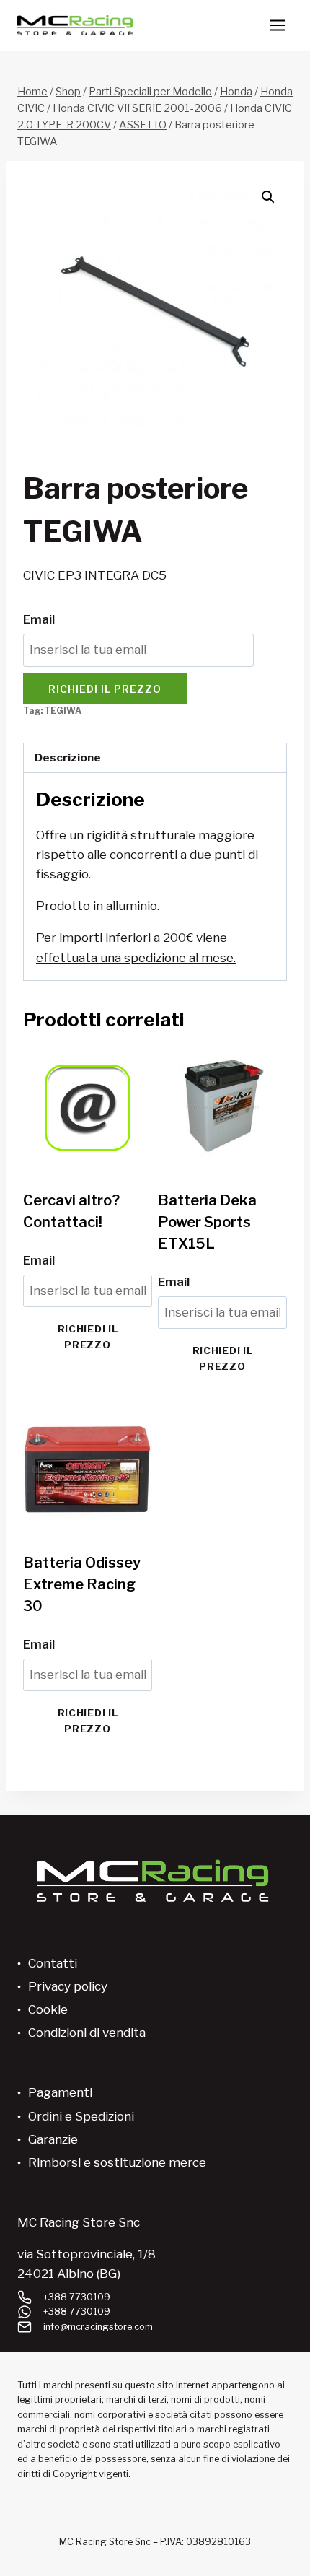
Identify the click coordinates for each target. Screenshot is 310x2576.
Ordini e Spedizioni (81, 2116)
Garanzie (53, 2139)
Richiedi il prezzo (105, 689)
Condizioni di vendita (87, 2033)
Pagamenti (60, 2092)
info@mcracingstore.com (98, 2327)
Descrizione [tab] (68, 757)
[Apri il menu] (277, 25)
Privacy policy (68, 1986)
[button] (268, 197)
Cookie (48, 2009)
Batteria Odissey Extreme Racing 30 (82, 1584)
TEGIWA (63, 711)
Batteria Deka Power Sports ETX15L (207, 1222)
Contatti (53, 1963)
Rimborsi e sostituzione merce (117, 2162)
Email (39, 619)
